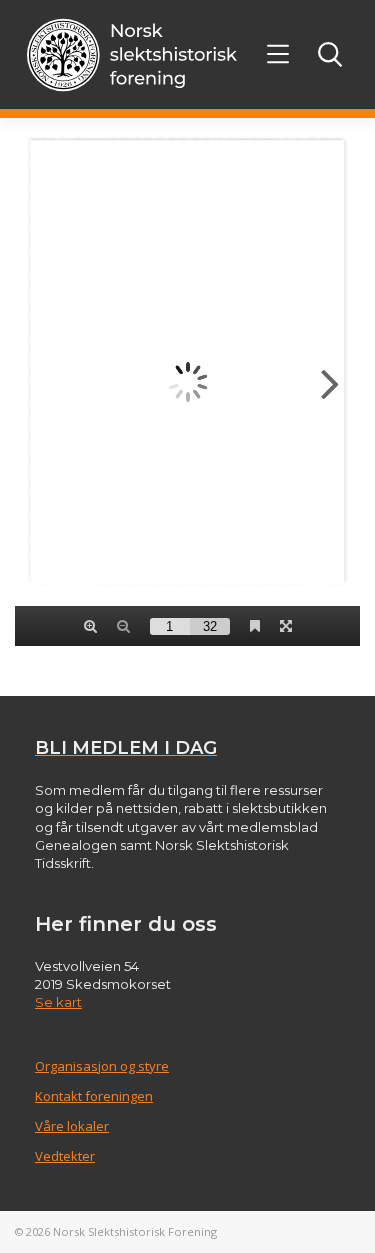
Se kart (58, 1002)
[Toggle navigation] (278, 54)
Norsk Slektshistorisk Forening (135, 1231)
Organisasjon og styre (102, 1066)
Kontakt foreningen (94, 1096)
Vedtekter (65, 1156)
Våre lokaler (72, 1126)
